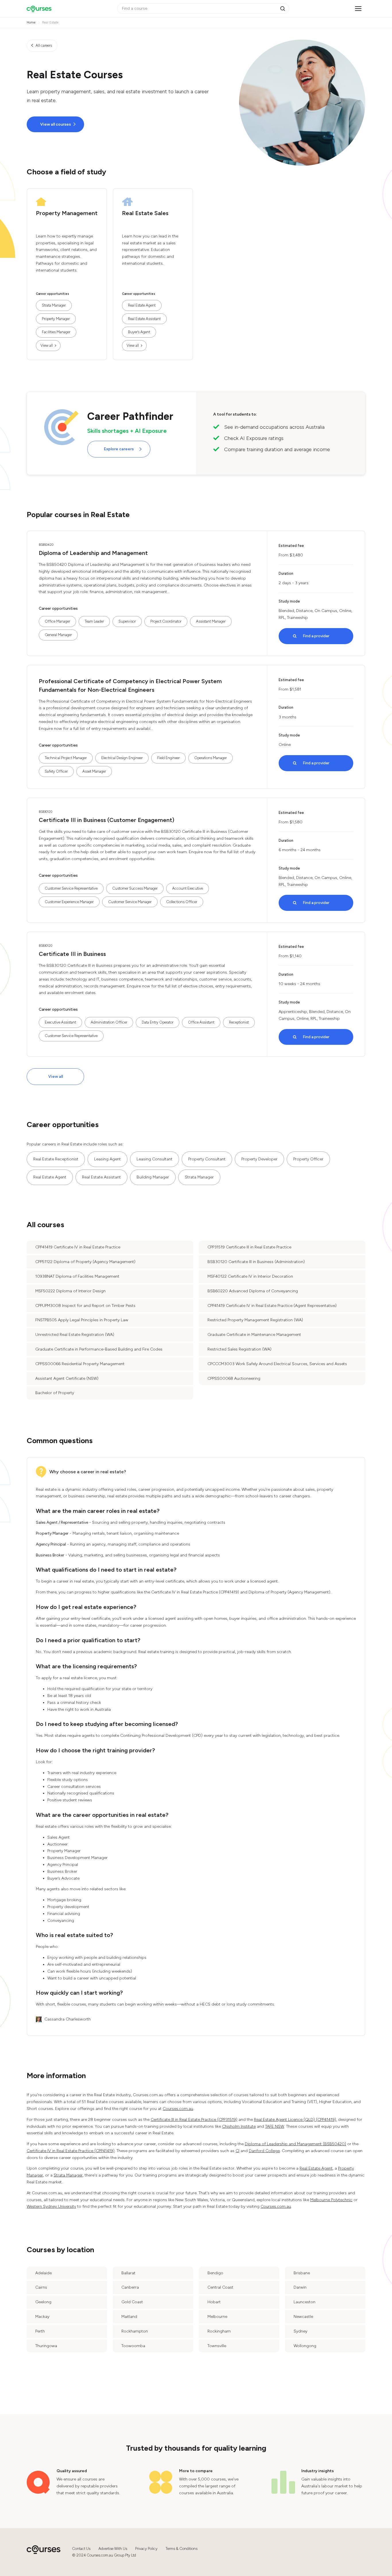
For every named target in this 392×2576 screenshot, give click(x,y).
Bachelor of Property (55, 1393)
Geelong (43, 2302)
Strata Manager (54, 305)
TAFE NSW (275, 2126)
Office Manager (57, 621)
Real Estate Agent (142, 305)
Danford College (264, 2151)
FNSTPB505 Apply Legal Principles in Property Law (82, 1320)
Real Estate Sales (145, 213)
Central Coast (220, 2287)
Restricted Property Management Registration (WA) (255, 1320)
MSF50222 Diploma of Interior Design (70, 1291)
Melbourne (217, 2317)
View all (47, 345)
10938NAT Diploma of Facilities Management (77, 1276)
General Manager (58, 635)
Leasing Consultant (155, 1159)
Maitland (129, 2317)
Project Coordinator (166, 621)
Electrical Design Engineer (122, 758)
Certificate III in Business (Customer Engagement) (106, 820)
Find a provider (316, 636)
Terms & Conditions (182, 2549)
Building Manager (153, 1177)
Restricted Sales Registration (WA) (239, 1349)
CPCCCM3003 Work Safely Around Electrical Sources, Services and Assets (277, 1364)
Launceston (304, 2302)
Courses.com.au (178, 2109)
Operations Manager (210, 758)
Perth (40, 2331)
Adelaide (43, 2273)
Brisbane (302, 2273)
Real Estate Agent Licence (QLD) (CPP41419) (295, 2120)
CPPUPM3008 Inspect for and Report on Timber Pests (85, 1306)
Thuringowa (46, 2346)
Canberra (130, 2287)
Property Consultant (207, 1159)
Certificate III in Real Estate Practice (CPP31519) (194, 2120)
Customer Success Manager (135, 888)
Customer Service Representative (71, 888)
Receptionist (239, 1022)
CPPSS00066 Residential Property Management (80, 1364)
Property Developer (259, 1159)
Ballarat (128, 2273)
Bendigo (215, 2273)
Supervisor (127, 621)
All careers (44, 45)
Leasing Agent (107, 1159)
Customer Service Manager (130, 902)
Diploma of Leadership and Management (93, 553)
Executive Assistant (60, 1022)
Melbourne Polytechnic (331, 2200)
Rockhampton (135, 2331)
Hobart (214, 2302)
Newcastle (303, 2317)
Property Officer (308, 1159)
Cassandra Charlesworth (68, 2019)
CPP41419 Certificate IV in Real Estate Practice (78, 1247)
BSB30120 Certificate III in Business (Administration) (256, 1262)
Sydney (300, 2331)
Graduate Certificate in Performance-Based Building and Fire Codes (99, 1349)
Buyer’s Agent (139, 332)
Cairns (41, 2287)
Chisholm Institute (239, 2126)
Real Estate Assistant (144, 319)
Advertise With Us (113, 2549)
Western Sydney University (51, 2206)
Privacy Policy (146, 2549)
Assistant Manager (211, 621)
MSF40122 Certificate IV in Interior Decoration (250, 1276)
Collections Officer (182, 902)
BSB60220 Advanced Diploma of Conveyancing (253, 1291)
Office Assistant (201, 1022)
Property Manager (56, 319)
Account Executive (188, 888)
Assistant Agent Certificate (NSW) (67, 1378)
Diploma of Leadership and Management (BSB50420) (295, 2144)
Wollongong (305, 2346)
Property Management (67, 213)
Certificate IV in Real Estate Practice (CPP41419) (71, 2151)
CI (237, 2151)
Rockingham (219, 2331)
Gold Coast (132, 2302)
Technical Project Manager (66, 758)
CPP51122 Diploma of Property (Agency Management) (85, 1262)
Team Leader (94, 621)
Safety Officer (56, 771)
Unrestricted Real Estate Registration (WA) (75, 1335)
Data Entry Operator (158, 1022)
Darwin (300, 2287)
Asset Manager (94, 771)
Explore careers (119, 449)
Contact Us (81, 2549)
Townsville (217, 2346)
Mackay (42, 2317)
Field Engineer (168, 758)
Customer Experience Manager (69, 902)
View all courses (56, 124)
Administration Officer (109, 1022)
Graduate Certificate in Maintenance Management (254, 1335)
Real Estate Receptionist (56, 1159)
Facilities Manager (56, 332)
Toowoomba (133, 2346)
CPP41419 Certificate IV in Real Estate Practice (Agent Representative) (272, 1306)
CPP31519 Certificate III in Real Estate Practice (249, 1247)
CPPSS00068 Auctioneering (234, 1378)
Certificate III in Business (72, 954)
